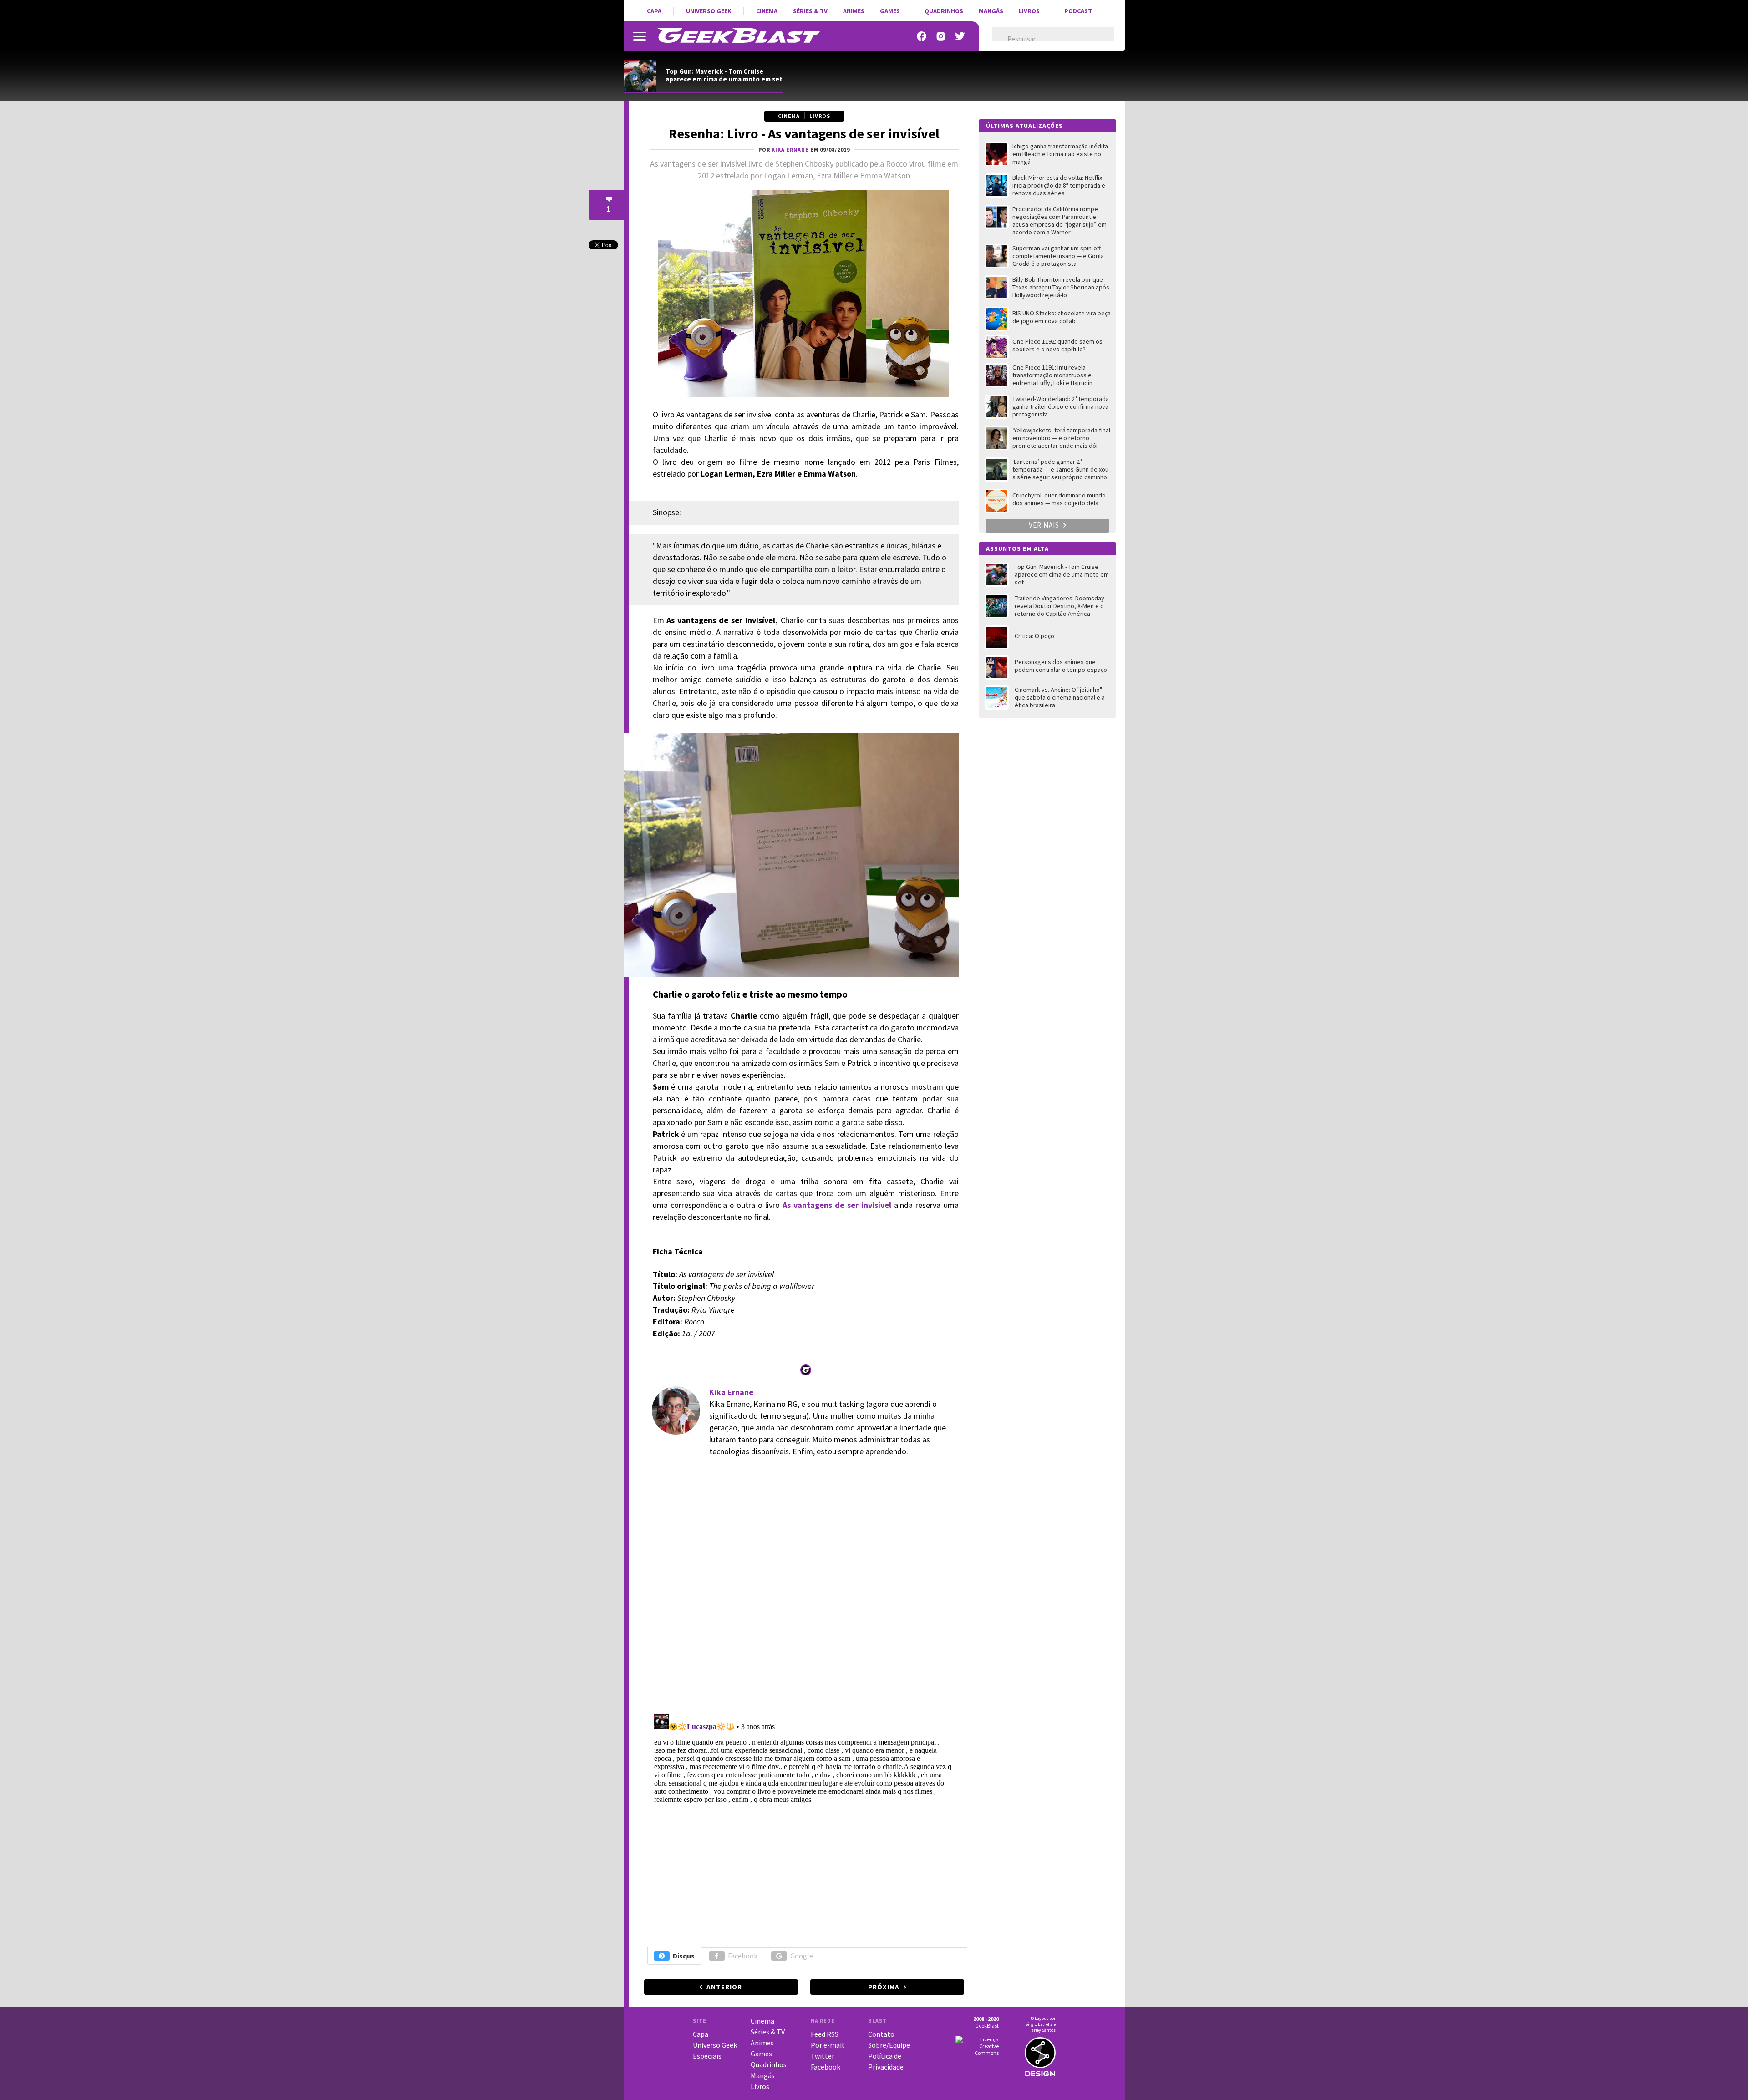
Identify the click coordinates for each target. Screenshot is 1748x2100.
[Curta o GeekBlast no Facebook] (922, 36)
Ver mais (1045, 525)
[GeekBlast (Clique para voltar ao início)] (739, 36)
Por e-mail (827, 2045)
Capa (654, 11)
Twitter (823, 2056)
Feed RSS (825, 2034)
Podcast (1078, 11)
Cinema (767, 11)
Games (890, 11)
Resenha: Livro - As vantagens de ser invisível (804, 133)
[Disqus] (803, 1590)
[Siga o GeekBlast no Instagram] (941, 36)
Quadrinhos (944, 11)
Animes (854, 11)
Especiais (707, 2056)
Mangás (991, 11)
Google (802, 1956)
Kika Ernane (731, 1392)
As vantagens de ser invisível (837, 1205)
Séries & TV (810, 11)
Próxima (884, 1987)
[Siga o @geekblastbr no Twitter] (960, 36)
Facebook (743, 1956)
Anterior (724, 1987)
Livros (1029, 11)
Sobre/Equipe (889, 2045)
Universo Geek (709, 11)
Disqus (684, 1956)
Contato (881, 2034)
